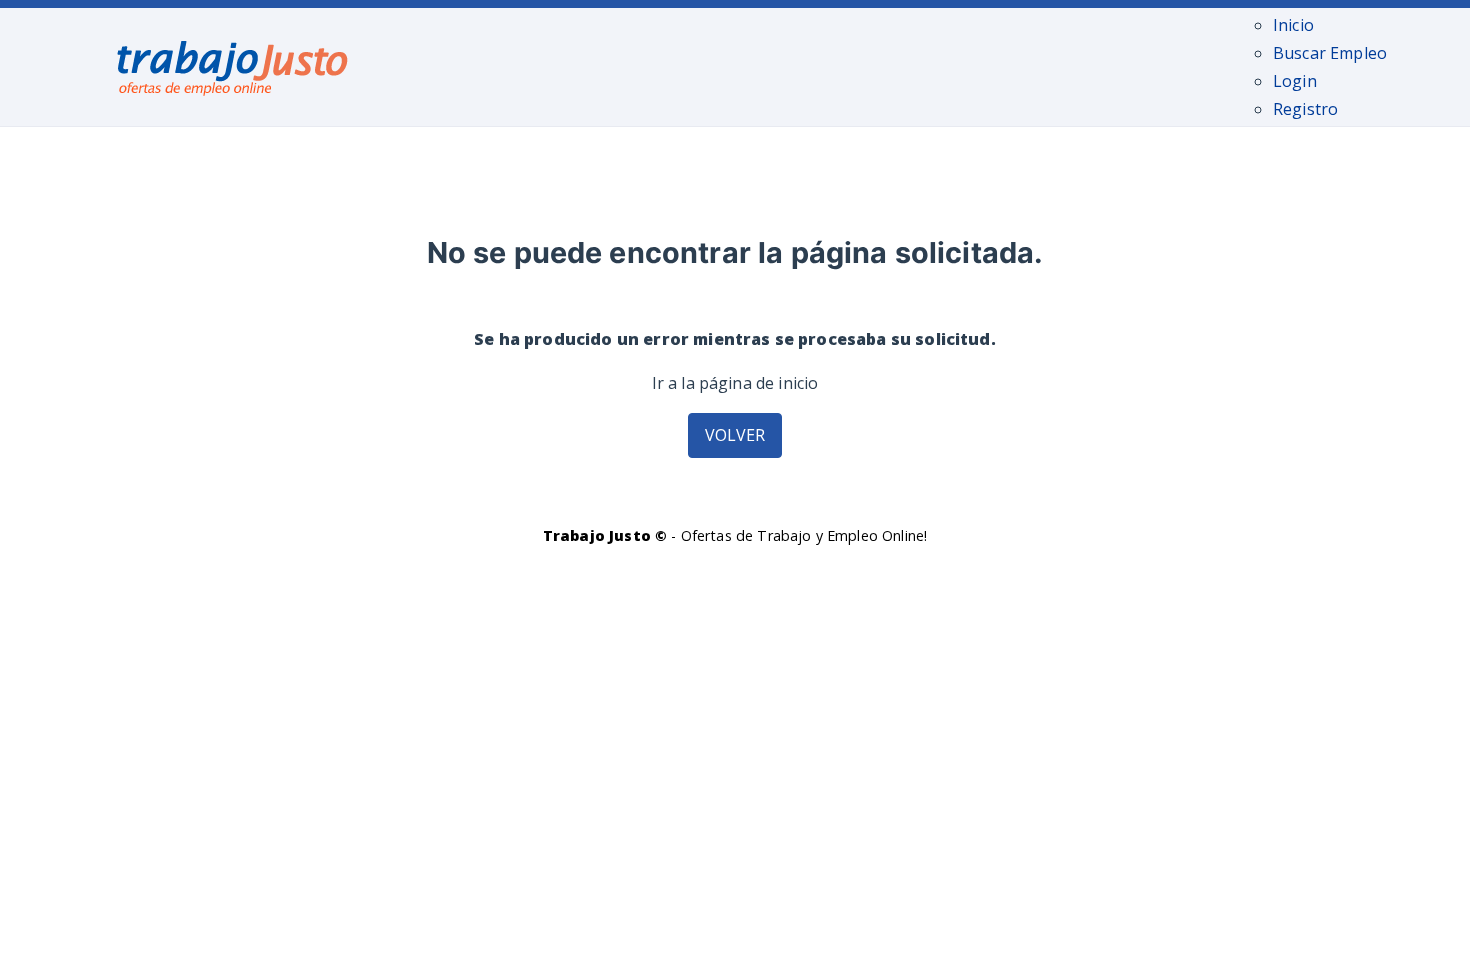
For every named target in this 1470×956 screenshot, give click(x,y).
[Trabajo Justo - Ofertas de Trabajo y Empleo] (233, 64)
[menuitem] (1293, 25)
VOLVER (735, 435)
